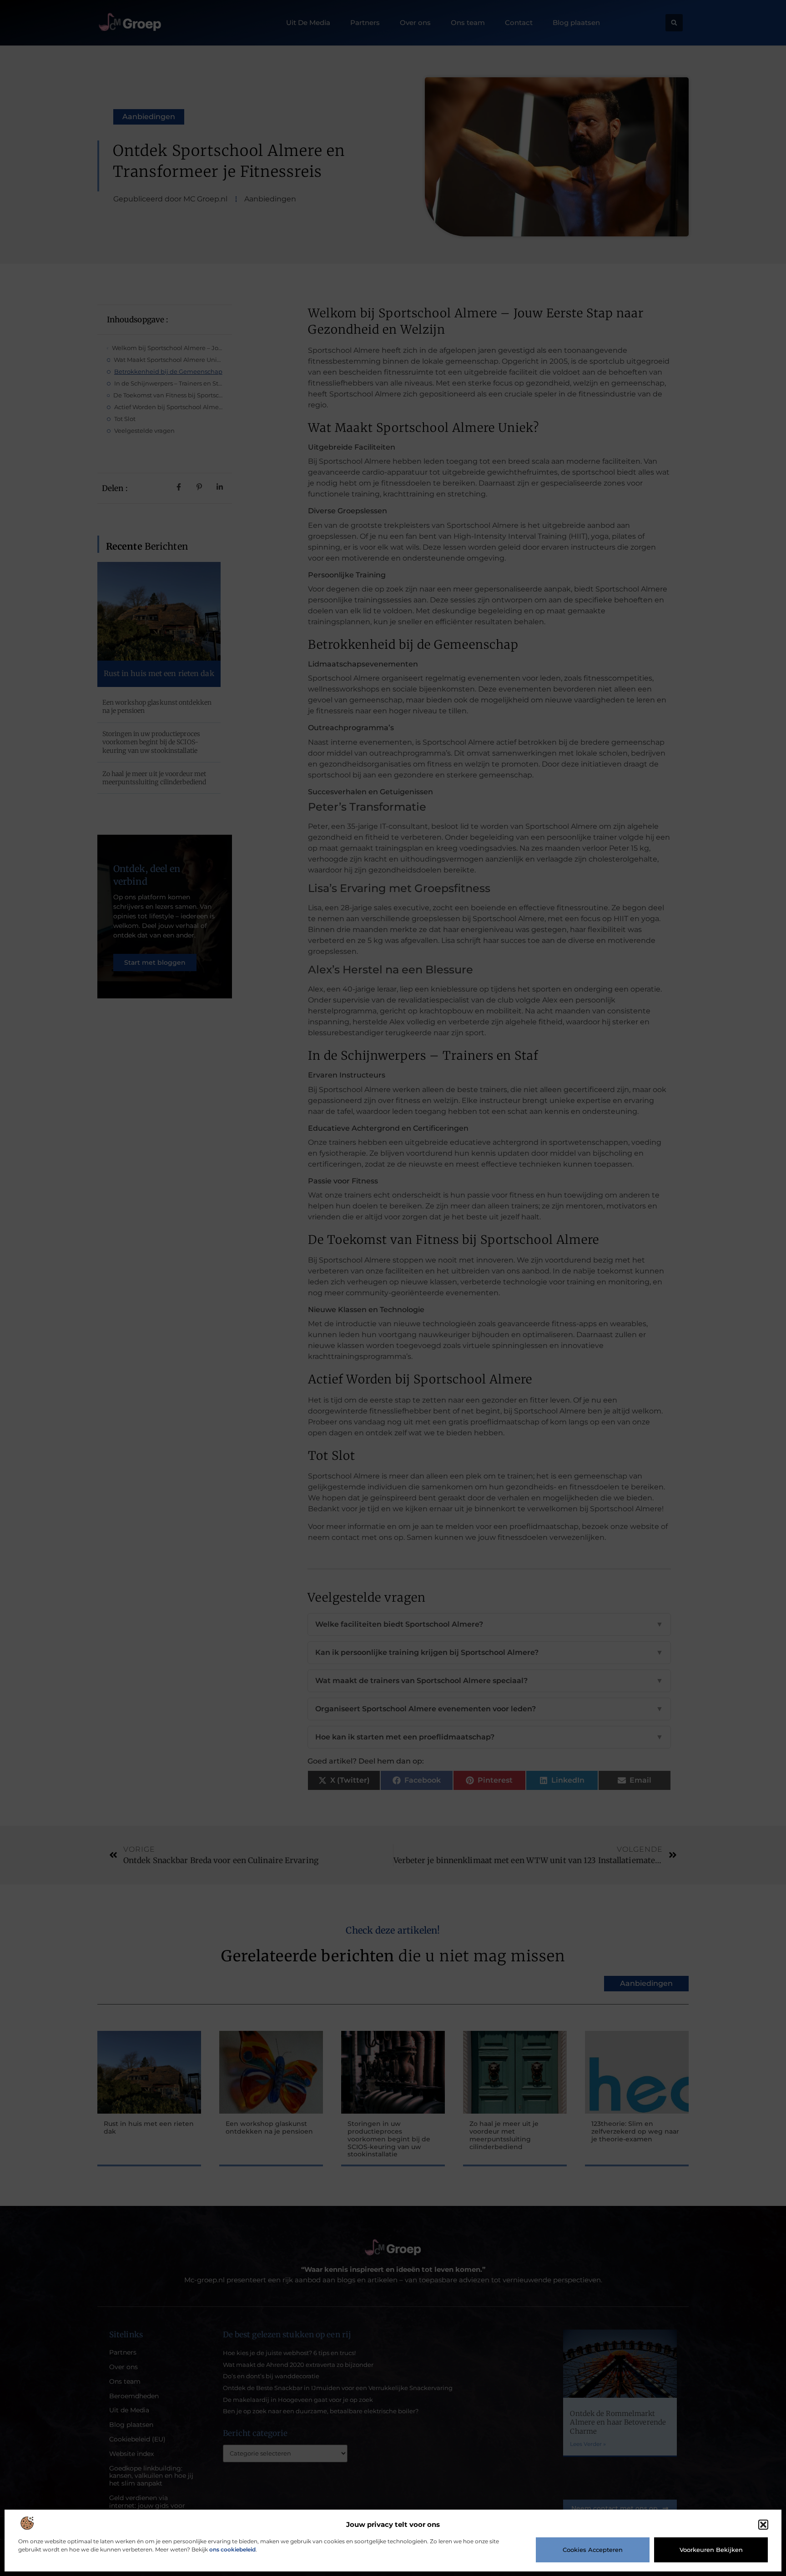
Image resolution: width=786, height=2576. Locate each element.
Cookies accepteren (593, 2550)
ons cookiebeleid (232, 2549)
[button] (763, 2525)
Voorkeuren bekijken (711, 2550)
